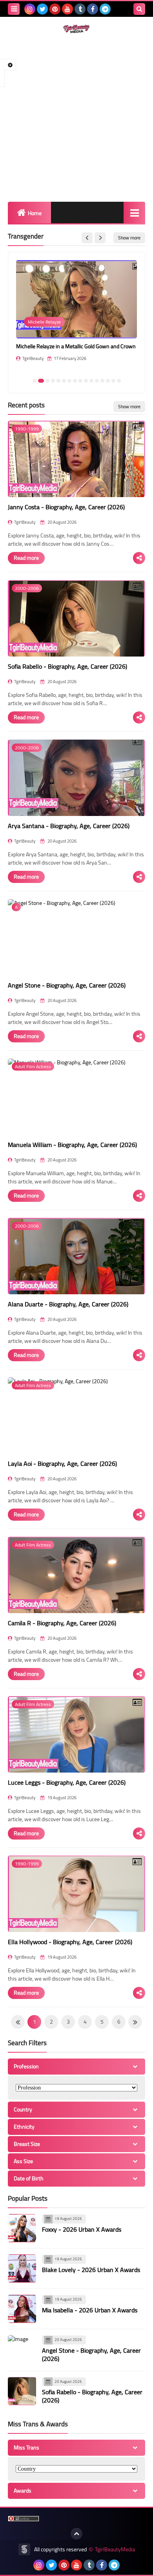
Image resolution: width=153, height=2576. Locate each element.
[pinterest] (55, 9)
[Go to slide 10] (86, 381)
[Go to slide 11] (91, 381)
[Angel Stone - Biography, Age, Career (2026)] (22, 2349)
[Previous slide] (87, 238)
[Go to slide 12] (97, 381)
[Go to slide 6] (64, 381)
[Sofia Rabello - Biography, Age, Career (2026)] (22, 2391)
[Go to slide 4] (53, 381)
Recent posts (26, 405)
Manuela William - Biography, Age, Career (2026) (72, 1145)
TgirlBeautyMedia (115, 2550)
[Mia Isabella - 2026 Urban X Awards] (22, 2309)
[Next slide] (100, 238)
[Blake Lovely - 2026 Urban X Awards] (22, 2268)
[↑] (76, 2534)
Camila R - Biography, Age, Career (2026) (62, 1623)
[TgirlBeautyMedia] (76, 29)
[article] (76, 316)
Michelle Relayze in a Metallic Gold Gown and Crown (76, 346)
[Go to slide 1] (35, 381)
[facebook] (93, 9)
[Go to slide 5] (58, 381)
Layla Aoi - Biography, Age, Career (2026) (62, 1463)
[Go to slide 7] (69, 381)
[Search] (139, 9)
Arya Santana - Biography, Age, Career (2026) (69, 826)
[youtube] (67, 9)
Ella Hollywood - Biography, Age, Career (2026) (70, 1942)
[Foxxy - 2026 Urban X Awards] (22, 2228)
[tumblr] (80, 9)
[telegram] (105, 9)
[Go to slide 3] (47, 381)
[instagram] (30, 9)
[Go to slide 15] (113, 381)
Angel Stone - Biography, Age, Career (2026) (67, 985)
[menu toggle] (14, 9)
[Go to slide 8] (75, 381)
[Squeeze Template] (24, 2549)
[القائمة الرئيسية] (134, 213)
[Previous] (135, 2022)
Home (35, 213)
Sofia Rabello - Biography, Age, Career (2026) (67, 666)
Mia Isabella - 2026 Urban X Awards (90, 2310)
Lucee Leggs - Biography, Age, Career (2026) (67, 1782)
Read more (26, 558)
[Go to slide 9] (80, 381)
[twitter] (42, 9)
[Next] (18, 2022)
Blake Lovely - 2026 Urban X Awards (91, 2270)
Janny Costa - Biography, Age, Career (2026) (66, 507)
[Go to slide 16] (119, 381)
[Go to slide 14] (108, 381)
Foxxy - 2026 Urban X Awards (82, 2229)
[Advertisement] (76, 118)
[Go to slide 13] (102, 381)
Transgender (26, 236)
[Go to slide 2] (41, 381)
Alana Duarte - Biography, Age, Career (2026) (68, 1304)
